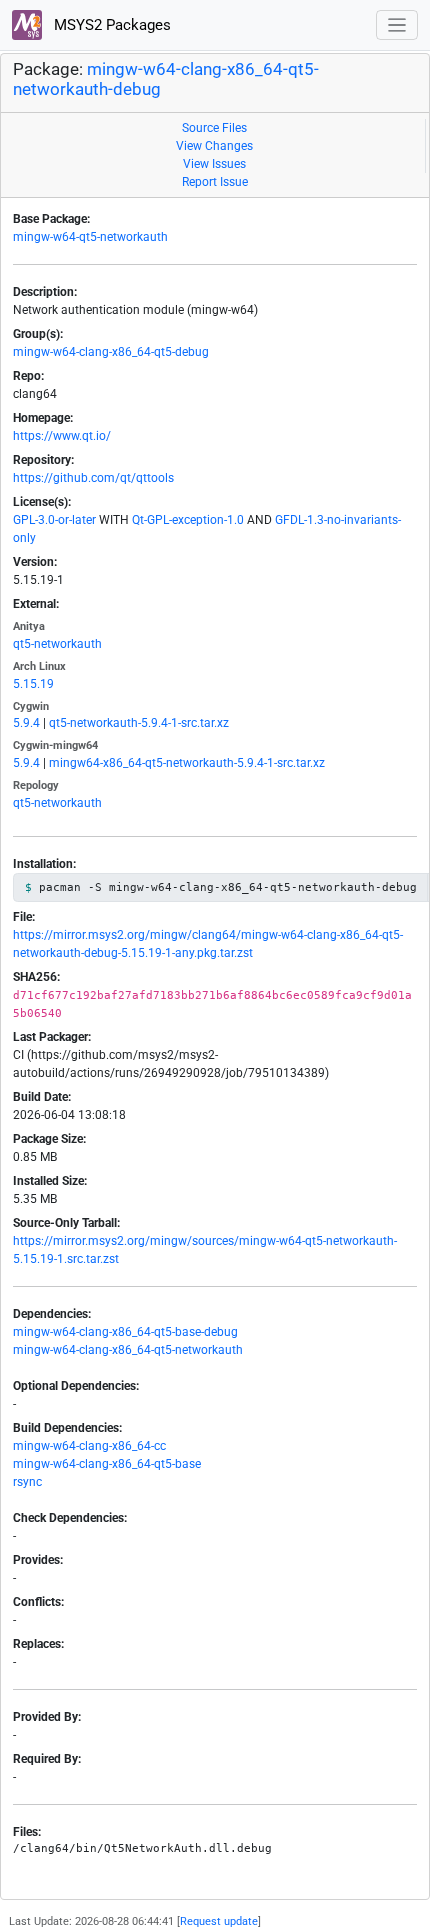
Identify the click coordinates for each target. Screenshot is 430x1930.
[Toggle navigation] (397, 25)
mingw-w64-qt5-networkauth (90, 237)
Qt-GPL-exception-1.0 (188, 520)
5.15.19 (33, 684)
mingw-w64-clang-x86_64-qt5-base (107, 1464)
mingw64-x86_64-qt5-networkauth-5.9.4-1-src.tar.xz (187, 763)
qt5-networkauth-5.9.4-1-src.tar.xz (139, 723)
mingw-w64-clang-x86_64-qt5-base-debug (125, 1332)
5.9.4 (26, 723)
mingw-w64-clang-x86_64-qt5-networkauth (128, 1350)
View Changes (214, 146)
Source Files (214, 128)
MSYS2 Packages (110, 25)
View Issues (214, 164)
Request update (219, 1921)
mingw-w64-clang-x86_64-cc (89, 1446)
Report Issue (215, 182)
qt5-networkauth (57, 644)
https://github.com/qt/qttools (93, 478)
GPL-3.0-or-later (54, 520)
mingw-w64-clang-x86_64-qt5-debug (111, 352)
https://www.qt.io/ (62, 436)
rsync (27, 1482)
